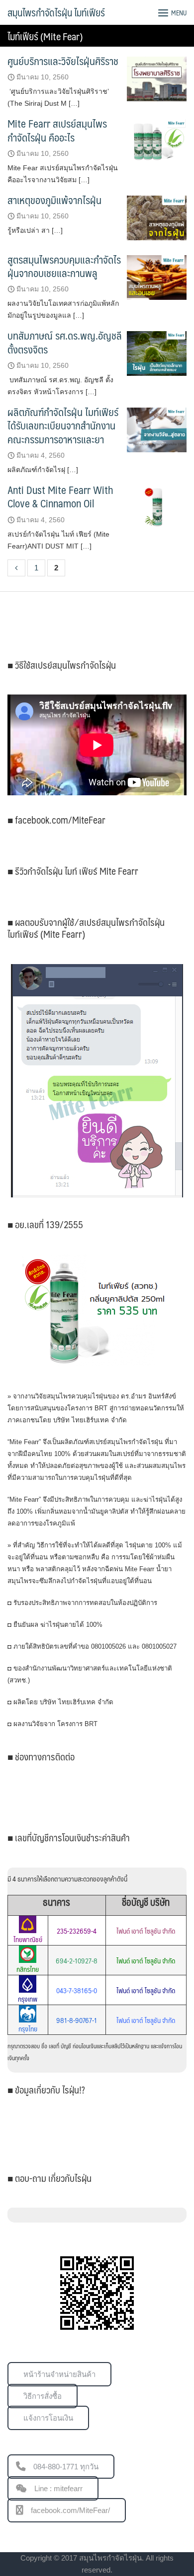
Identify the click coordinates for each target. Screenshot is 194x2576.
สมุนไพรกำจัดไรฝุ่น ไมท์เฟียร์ (56, 12)
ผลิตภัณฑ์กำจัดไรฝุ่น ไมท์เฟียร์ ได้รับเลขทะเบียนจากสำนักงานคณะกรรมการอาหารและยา (63, 425)
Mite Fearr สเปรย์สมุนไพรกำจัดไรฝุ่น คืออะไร (57, 130)
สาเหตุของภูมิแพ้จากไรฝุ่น (54, 200)
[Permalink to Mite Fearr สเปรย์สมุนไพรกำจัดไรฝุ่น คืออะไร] (157, 141)
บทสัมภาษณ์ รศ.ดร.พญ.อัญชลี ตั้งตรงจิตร (65, 342)
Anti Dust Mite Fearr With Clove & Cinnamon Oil (60, 496)
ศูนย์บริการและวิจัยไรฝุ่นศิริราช (63, 61)
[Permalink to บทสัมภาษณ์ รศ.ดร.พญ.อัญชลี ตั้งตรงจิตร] (157, 353)
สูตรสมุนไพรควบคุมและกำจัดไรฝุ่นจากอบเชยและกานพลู (64, 266)
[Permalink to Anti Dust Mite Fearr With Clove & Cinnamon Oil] (157, 507)
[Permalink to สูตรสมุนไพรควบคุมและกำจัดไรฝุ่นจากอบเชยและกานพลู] (157, 277)
